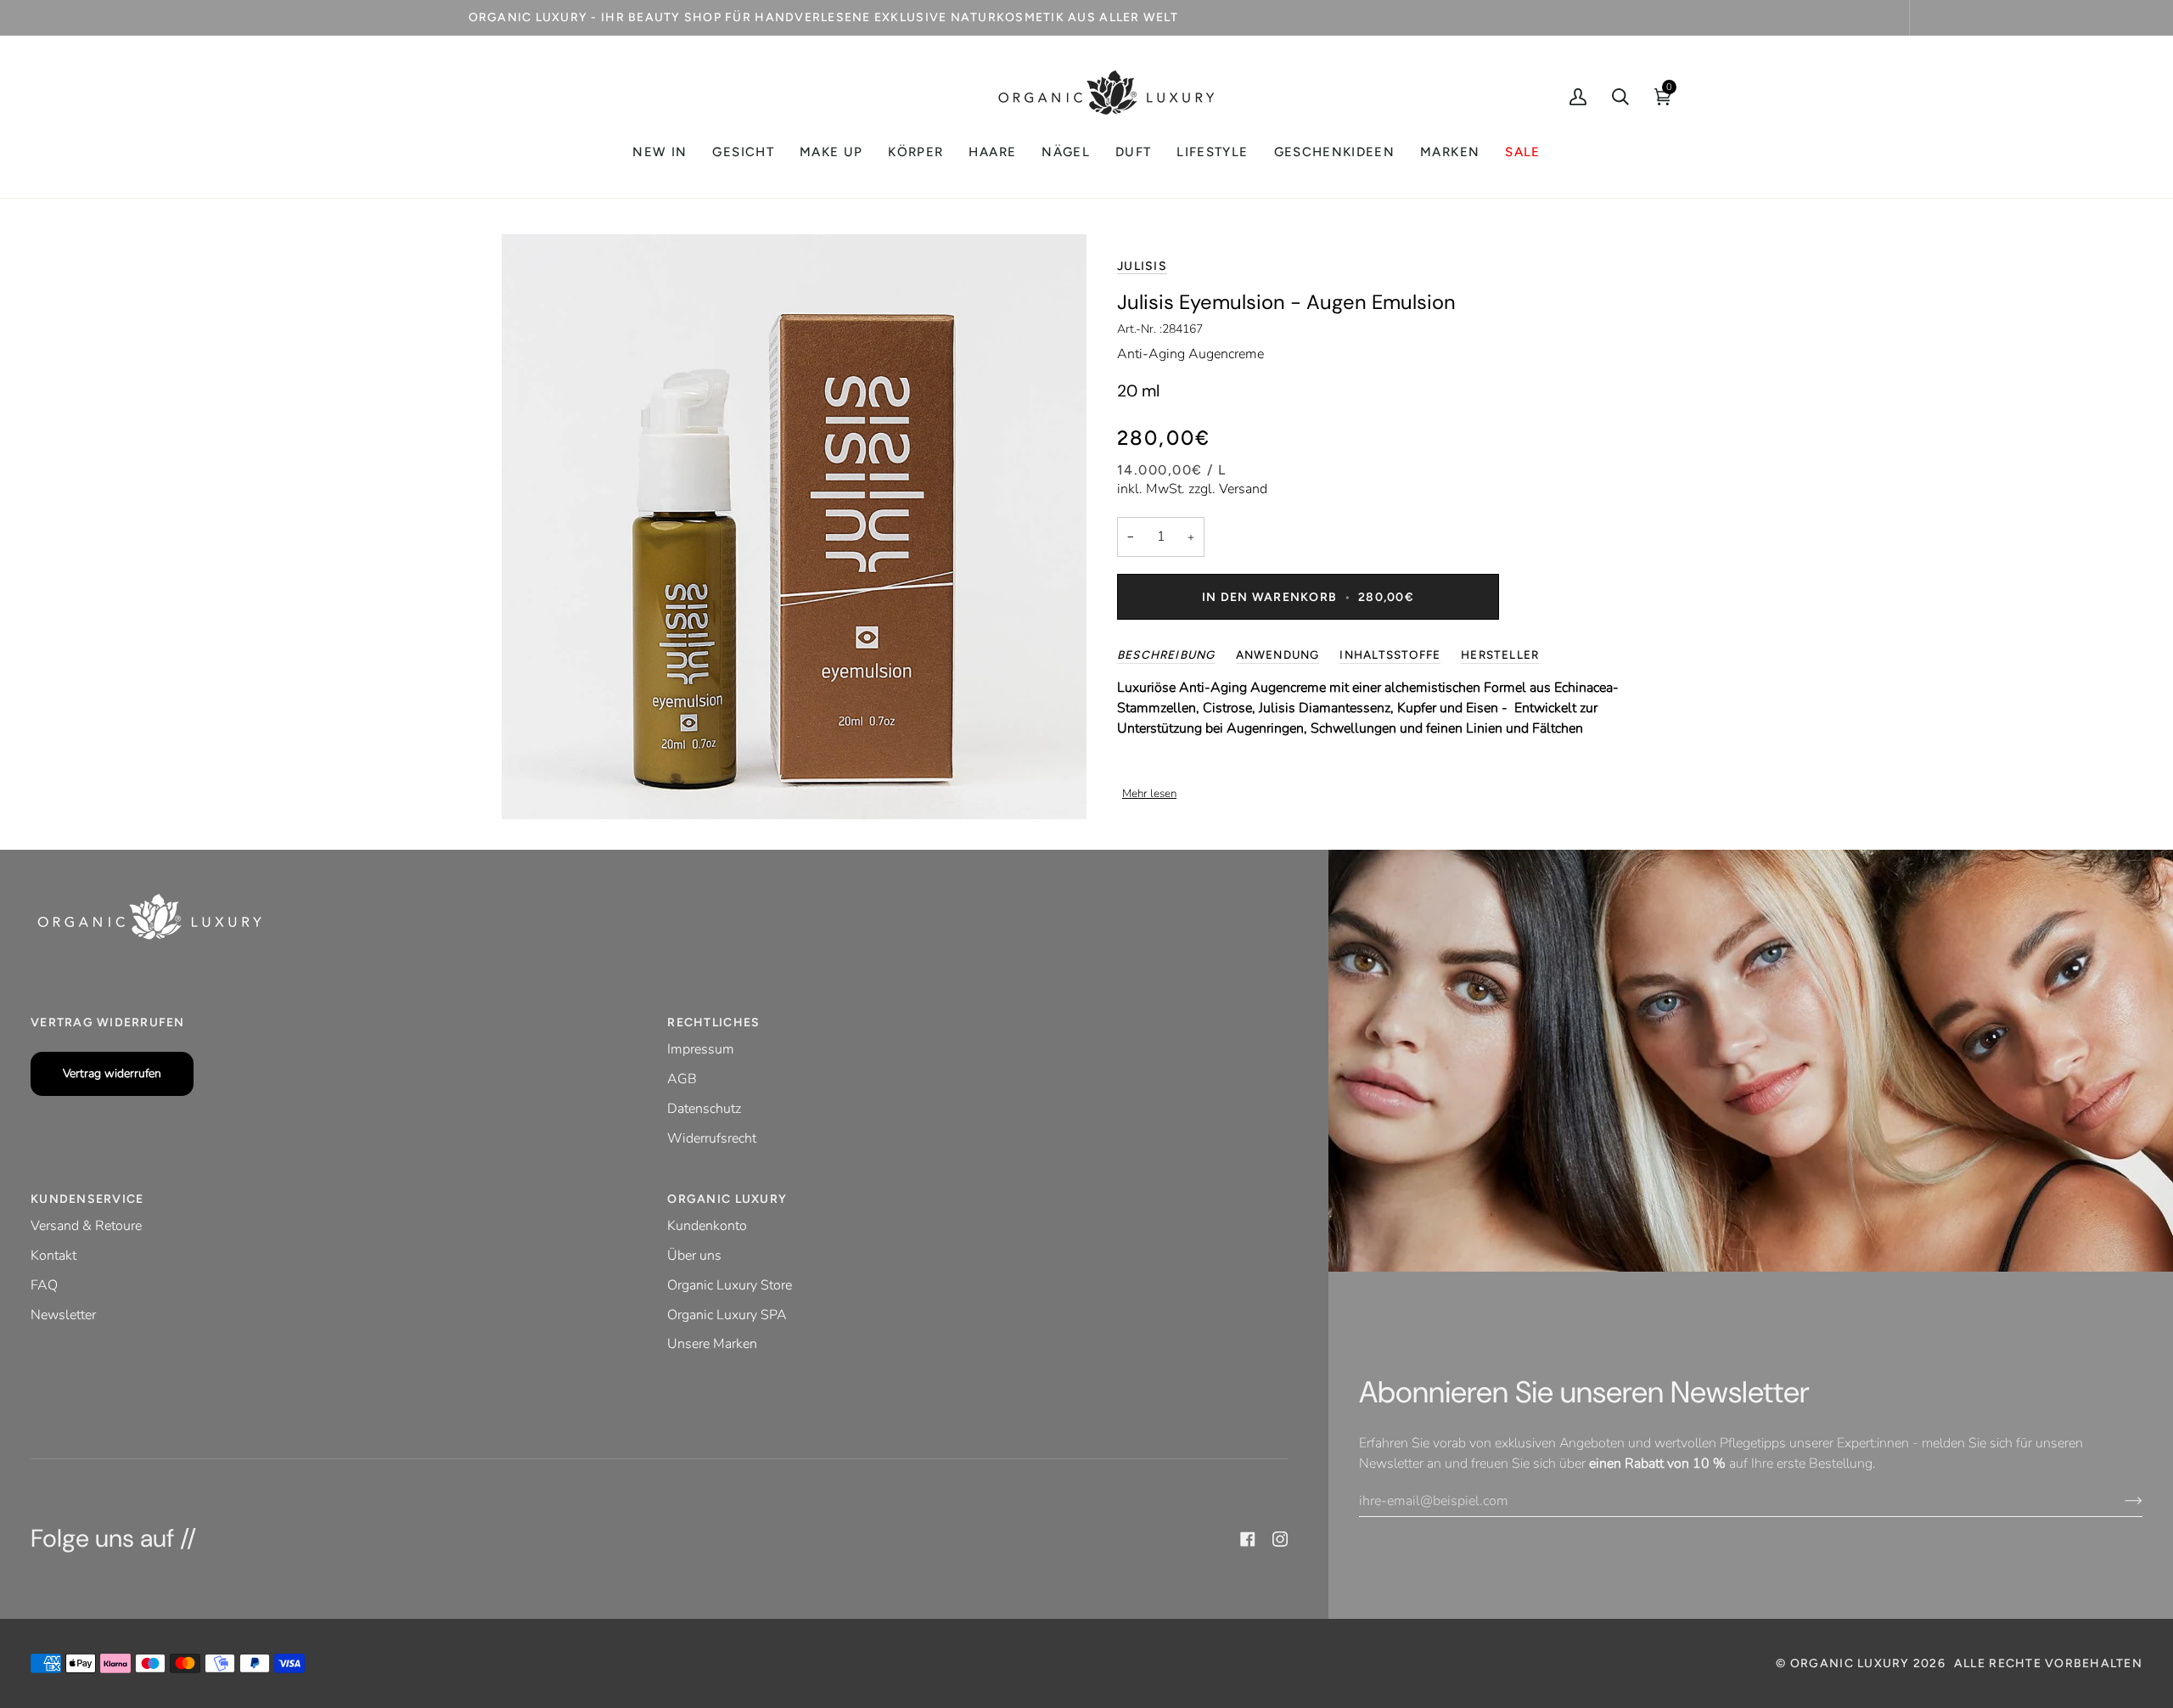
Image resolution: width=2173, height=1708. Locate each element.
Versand (1243, 489)
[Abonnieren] (2120, 1501)
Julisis (1142, 266)
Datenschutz (704, 1109)
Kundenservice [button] (87, 1199)
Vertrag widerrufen (112, 1073)
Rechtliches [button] (713, 1023)
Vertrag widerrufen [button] (108, 1023)
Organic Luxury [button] (727, 1199)
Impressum (701, 1049)
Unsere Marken (712, 1344)
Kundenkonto (707, 1226)
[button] (743, 152)
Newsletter (63, 1315)
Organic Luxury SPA (727, 1315)
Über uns (694, 1256)
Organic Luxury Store (730, 1285)
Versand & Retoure (86, 1226)
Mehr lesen (1149, 794)
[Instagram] (1280, 1539)
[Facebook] (1248, 1539)
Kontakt (53, 1256)
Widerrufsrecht (712, 1138)
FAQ (44, 1285)
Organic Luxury (1852, 1663)
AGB (682, 1079)
